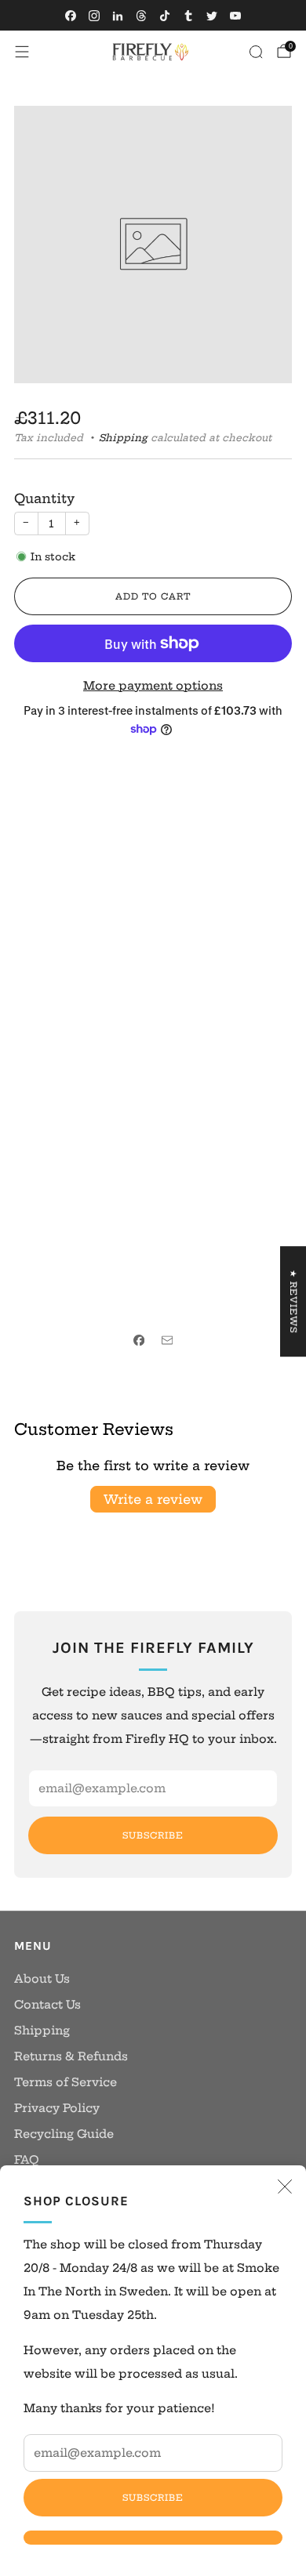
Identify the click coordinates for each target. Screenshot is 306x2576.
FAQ (27, 2160)
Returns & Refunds (71, 2056)
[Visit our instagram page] (94, 16)
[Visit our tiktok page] (165, 16)
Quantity (44, 498)
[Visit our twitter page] (212, 16)
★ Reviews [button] (293, 1301)
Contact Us (47, 2005)
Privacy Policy (57, 2108)
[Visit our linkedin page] (118, 16)
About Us (42, 1979)
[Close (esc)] (285, 2187)
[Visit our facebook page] (71, 16)
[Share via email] (167, 1340)
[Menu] (22, 52)
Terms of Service (66, 2082)
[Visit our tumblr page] (188, 16)
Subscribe (153, 2498)
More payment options (153, 686)
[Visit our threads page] (141, 16)
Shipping (123, 438)
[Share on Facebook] (139, 1340)
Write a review (153, 1499)
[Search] (256, 52)
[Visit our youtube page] (235, 16)
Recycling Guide (64, 2134)
